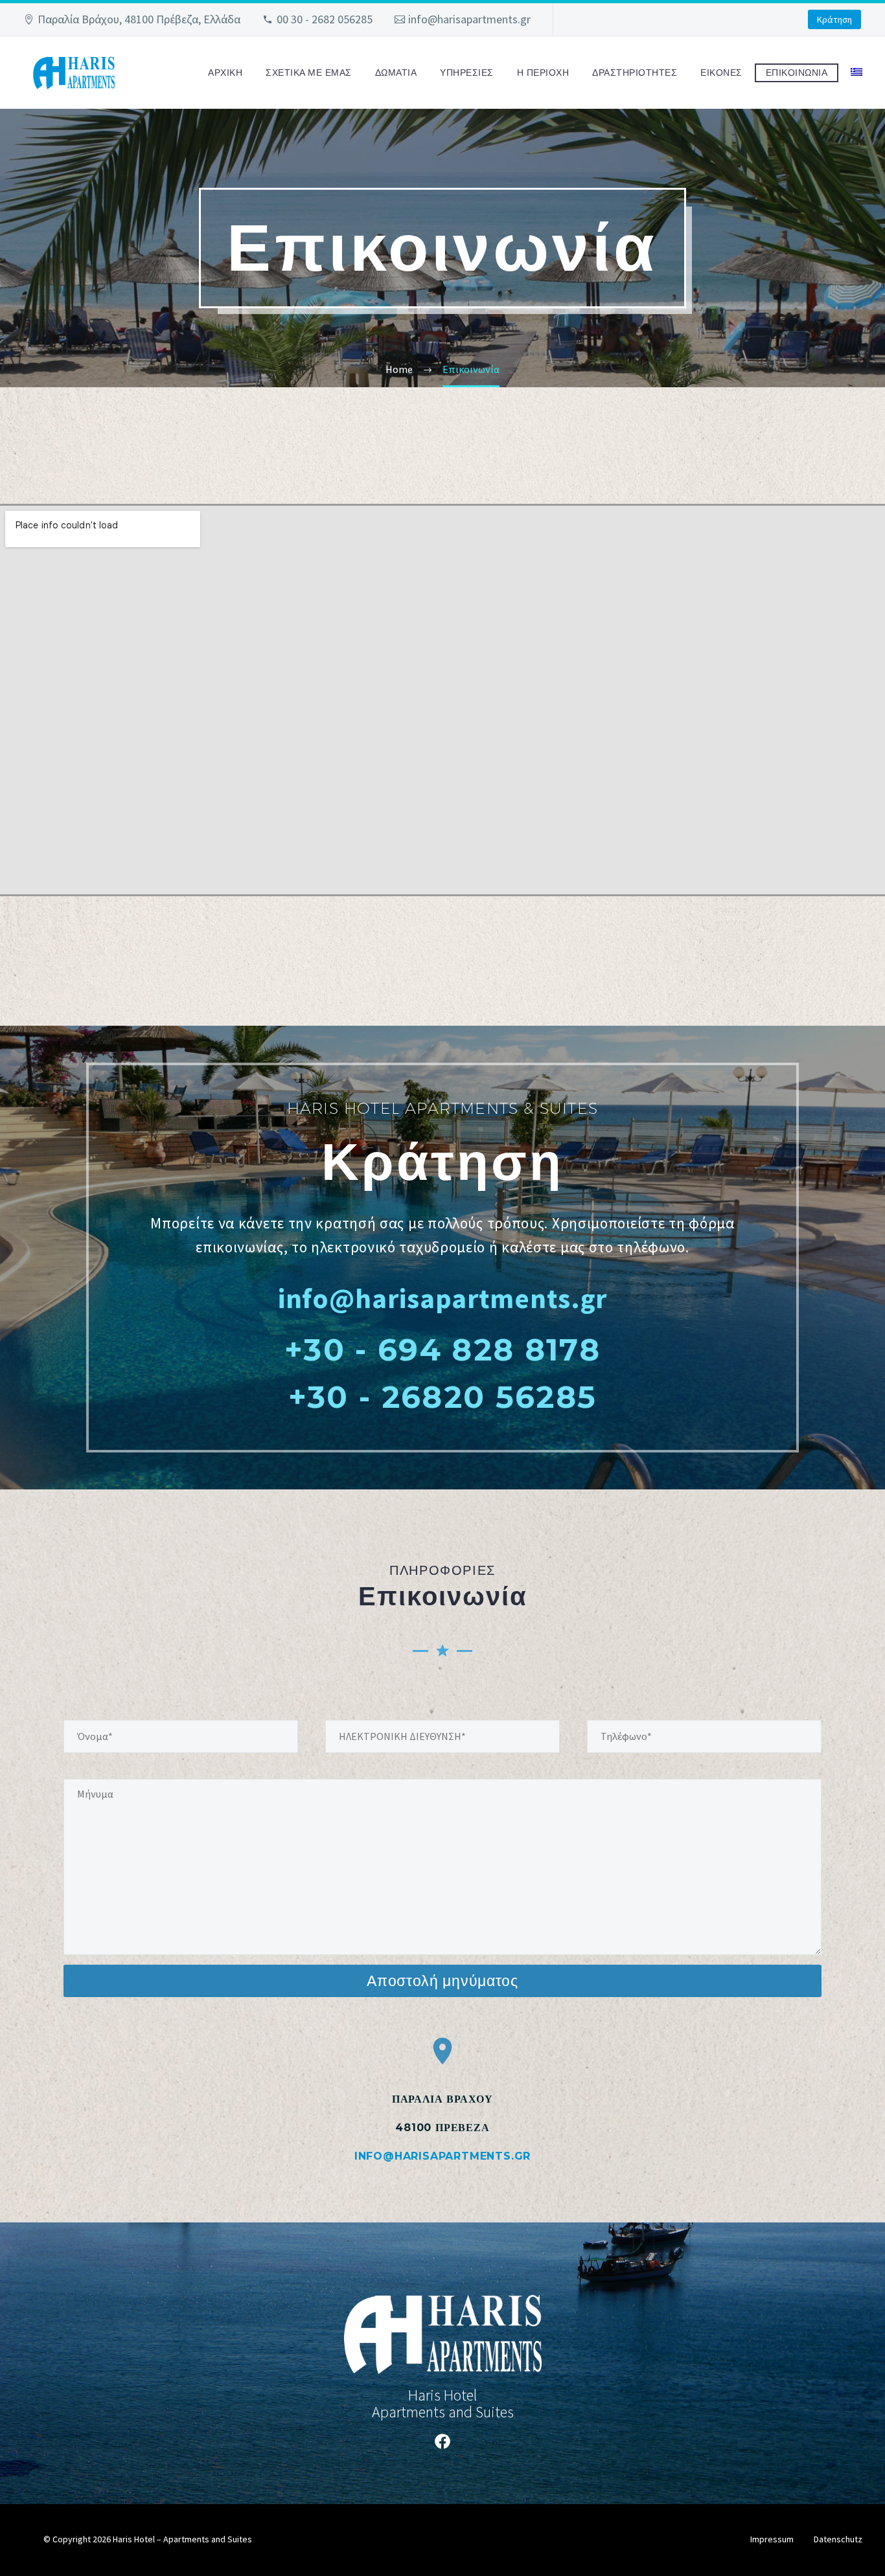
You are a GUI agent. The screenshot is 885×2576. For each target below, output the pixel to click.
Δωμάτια (396, 73)
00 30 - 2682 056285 (325, 19)
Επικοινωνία (797, 73)
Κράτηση (834, 19)
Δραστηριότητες (635, 73)
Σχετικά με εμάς (309, 73)
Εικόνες (721, 73)
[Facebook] (442, 2441)
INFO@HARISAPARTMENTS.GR (442, 2156)
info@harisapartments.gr (469, 19)
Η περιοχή (543, 73)
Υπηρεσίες (467, 73)
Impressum (772, 2539)
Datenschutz (838, 2539)
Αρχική (225, 73)
